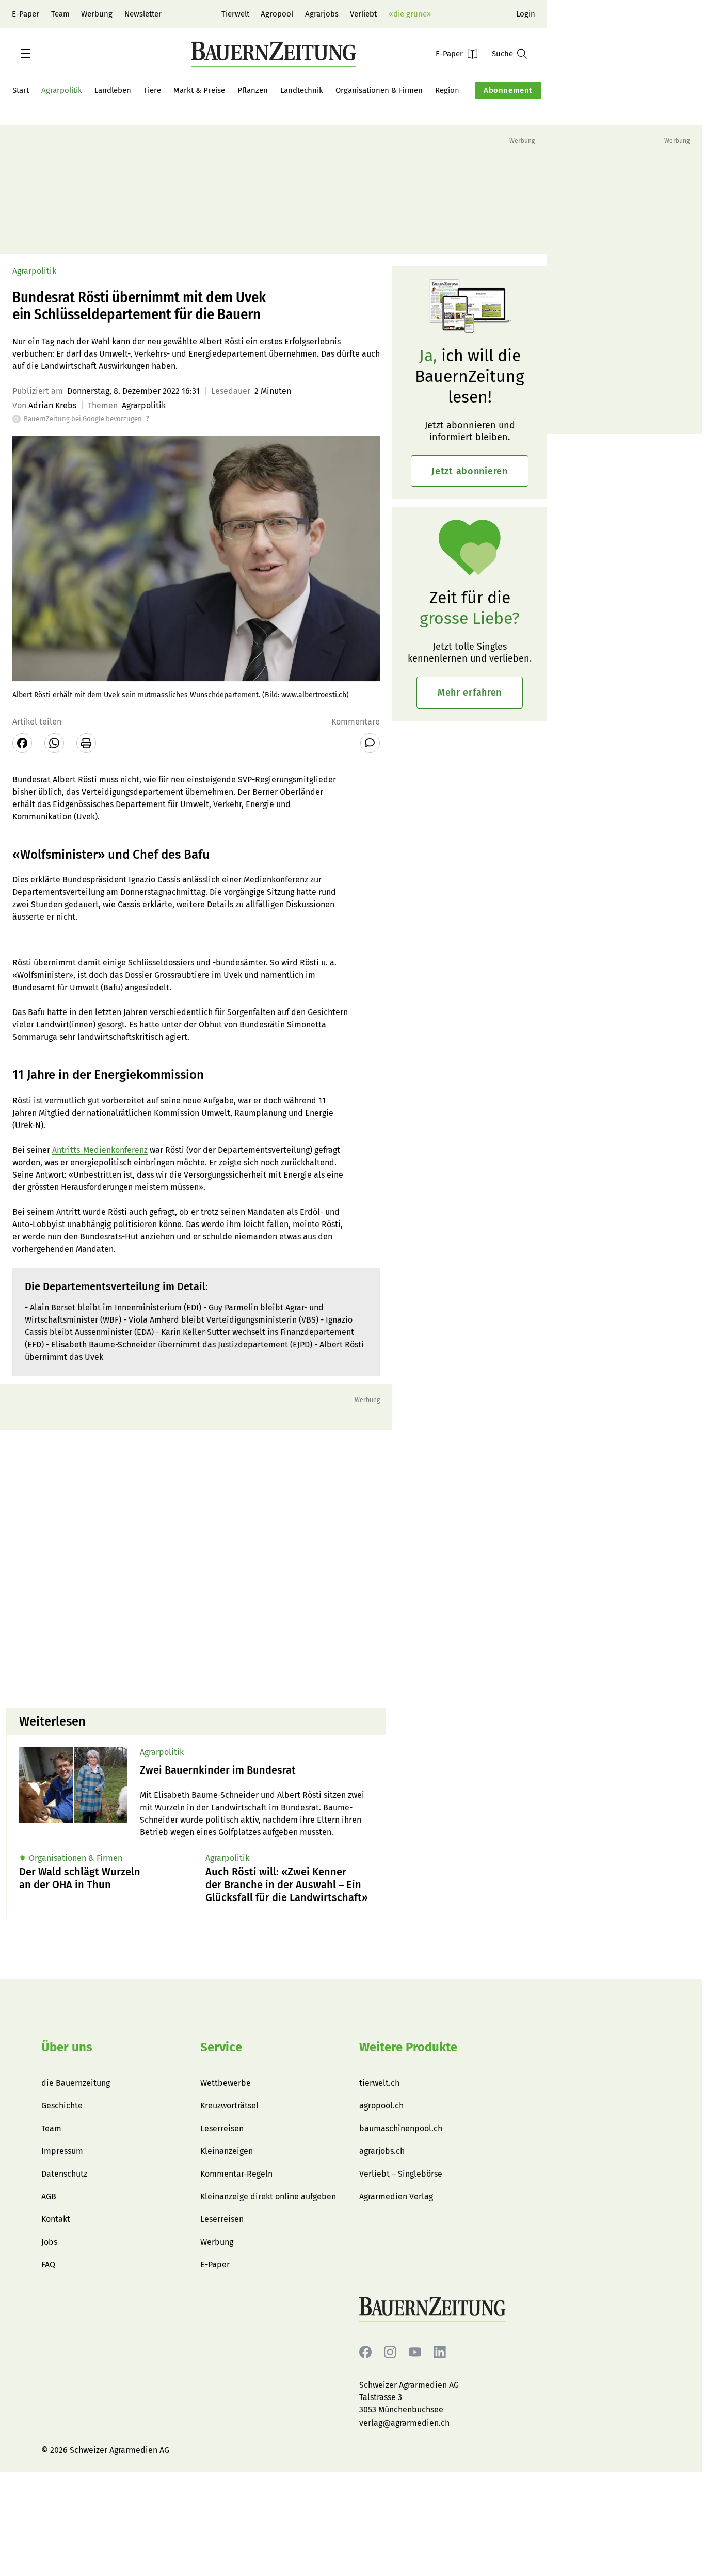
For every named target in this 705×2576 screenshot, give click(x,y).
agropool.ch (381, 2106)
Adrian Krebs (52, 405)
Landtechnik (302, 90)
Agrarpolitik (62, 90)
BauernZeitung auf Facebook (365, 2352)
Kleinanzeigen (227, 2151)
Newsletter (143, 14)
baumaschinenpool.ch (401, 2128)
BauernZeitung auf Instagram (390, 2352)
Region (447, 90)
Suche (502, 54)
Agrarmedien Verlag (396, 2196)
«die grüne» (410, 14)
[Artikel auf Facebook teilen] (22, 743)
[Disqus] (196, 1568)
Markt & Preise (199, 90)
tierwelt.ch (379, 2083)
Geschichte (62, 2106)
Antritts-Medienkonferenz (100, 1150)
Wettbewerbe (226, 2083)
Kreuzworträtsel (229, 2106)
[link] (257, 1770)
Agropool (277, 14)
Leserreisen (222, 2128)
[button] (25, 54)
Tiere (152, 90)
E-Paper (26, 14)
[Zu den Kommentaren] (370, 743)
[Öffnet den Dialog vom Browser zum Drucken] (86, 743)
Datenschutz (64, 2174)
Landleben (113, 90)
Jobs (49, 2242)
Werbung (97, 14)
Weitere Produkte (408, 2047)
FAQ (48, 2265)
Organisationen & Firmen (379, 90)
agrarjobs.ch (382, 2151)
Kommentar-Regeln (236, 2174)
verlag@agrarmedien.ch (404, 2423)
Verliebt (363, 14)
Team (60, 14)
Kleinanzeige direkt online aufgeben (268, 2196)
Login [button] (526, 14)
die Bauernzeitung (76, 2083)
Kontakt (56, 2219)
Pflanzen (253, 90)
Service (221, 2047)
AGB (49, 2196)
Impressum (62, 2151)
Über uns (67, 2047)
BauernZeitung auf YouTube (415, 2352)
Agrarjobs (322, 14)
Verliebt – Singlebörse (401, 2174)
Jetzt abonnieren (470, 471)
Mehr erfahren (470, 693)
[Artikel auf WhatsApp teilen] (54, 743)
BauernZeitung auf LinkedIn (440, 2352)
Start (21, 90)
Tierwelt (235, 14)
